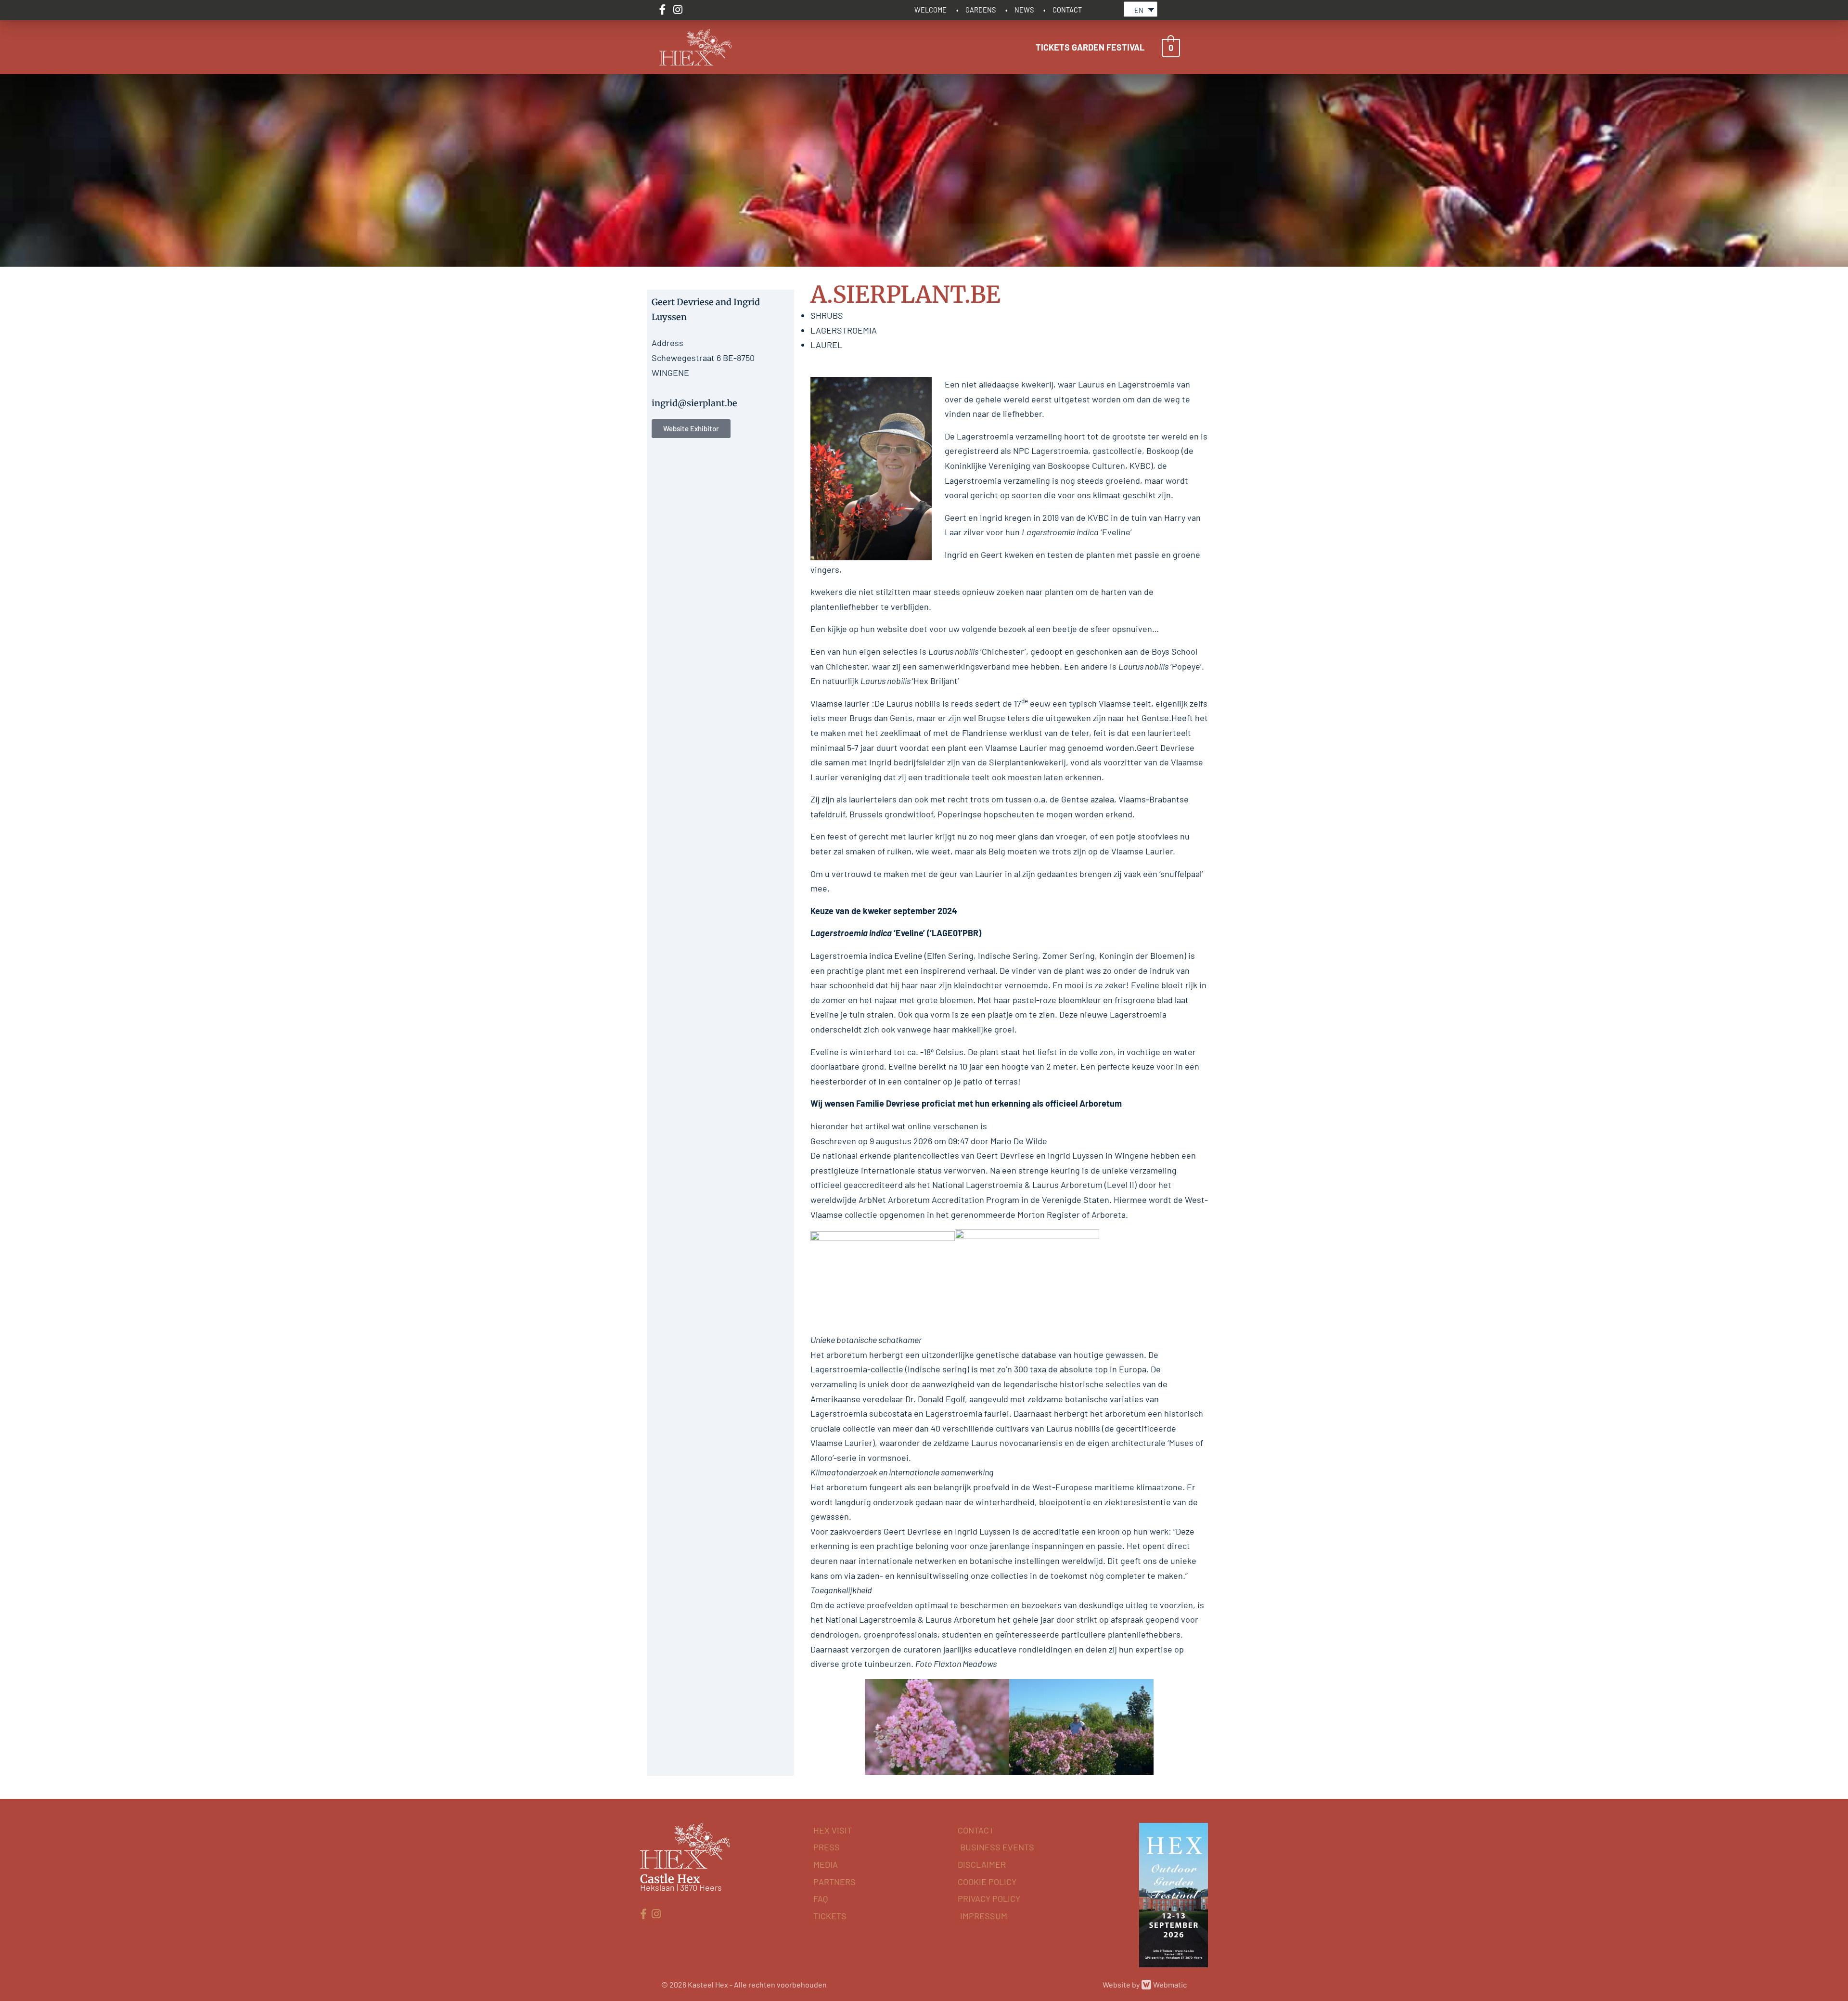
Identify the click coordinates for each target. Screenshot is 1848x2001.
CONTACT (1067, 10)
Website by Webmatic (1145, 1984)
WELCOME (930, 10)
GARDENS (981, 10)
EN (1139, 10)
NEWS (1024, 10)
